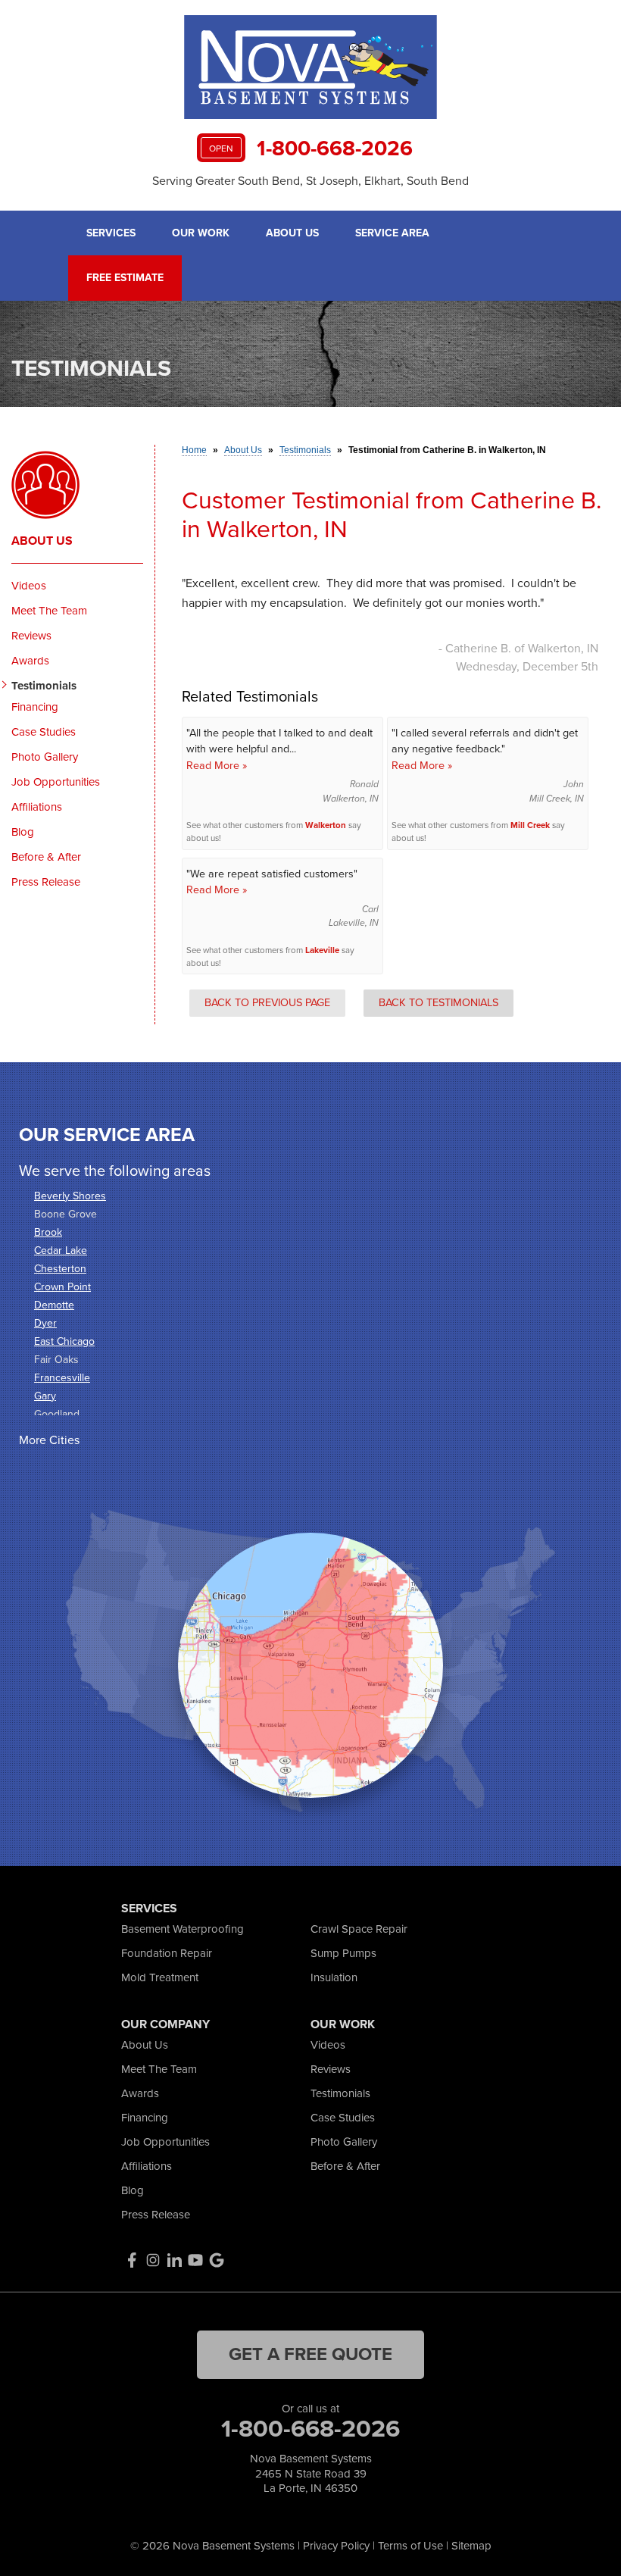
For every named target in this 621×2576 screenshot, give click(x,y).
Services (111, 233)
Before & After (46, 857)
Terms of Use (410, 2546)
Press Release (46, 882)
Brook (48, 1232)
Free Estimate (125, 278)
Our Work (201, 233)
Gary (45, 1396)
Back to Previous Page (267, 1002)
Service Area (392, 233)
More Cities (49, 1440)
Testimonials (44, 686)
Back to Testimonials (438, 1002)
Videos (29, 586)
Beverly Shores (70, 1196)
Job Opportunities (56, 782)
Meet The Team (49, 611)
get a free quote (310, 2354)
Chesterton (60, 1269)
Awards (30, 661)
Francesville (62, 1378)
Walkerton (326, 825)
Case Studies (44, 732)
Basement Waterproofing (183, 1929)
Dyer (45, 1323)
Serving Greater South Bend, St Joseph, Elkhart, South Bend (310, 181)
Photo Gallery (45, 757)
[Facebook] (132, 2260)
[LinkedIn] (174, 2260)
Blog (23, 832)
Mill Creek (530, 825)
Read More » (217, 765)
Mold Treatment (160, 1977)
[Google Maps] (217, 2260)
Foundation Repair (167, 1953)
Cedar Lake (61, 1250)
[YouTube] (195, 2260)
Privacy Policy (336, 2546)
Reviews (31, 636)
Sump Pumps (343, 1953)
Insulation (334, 1977)
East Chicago (64, 1341)
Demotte (54, 1305)
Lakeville (322, 950)
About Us (292, 233)
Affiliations (37, 807)
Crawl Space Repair (359, 1929)
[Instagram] (153, 2260)
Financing (35, 707)
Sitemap (471, 2546)
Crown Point (62, 1287)
